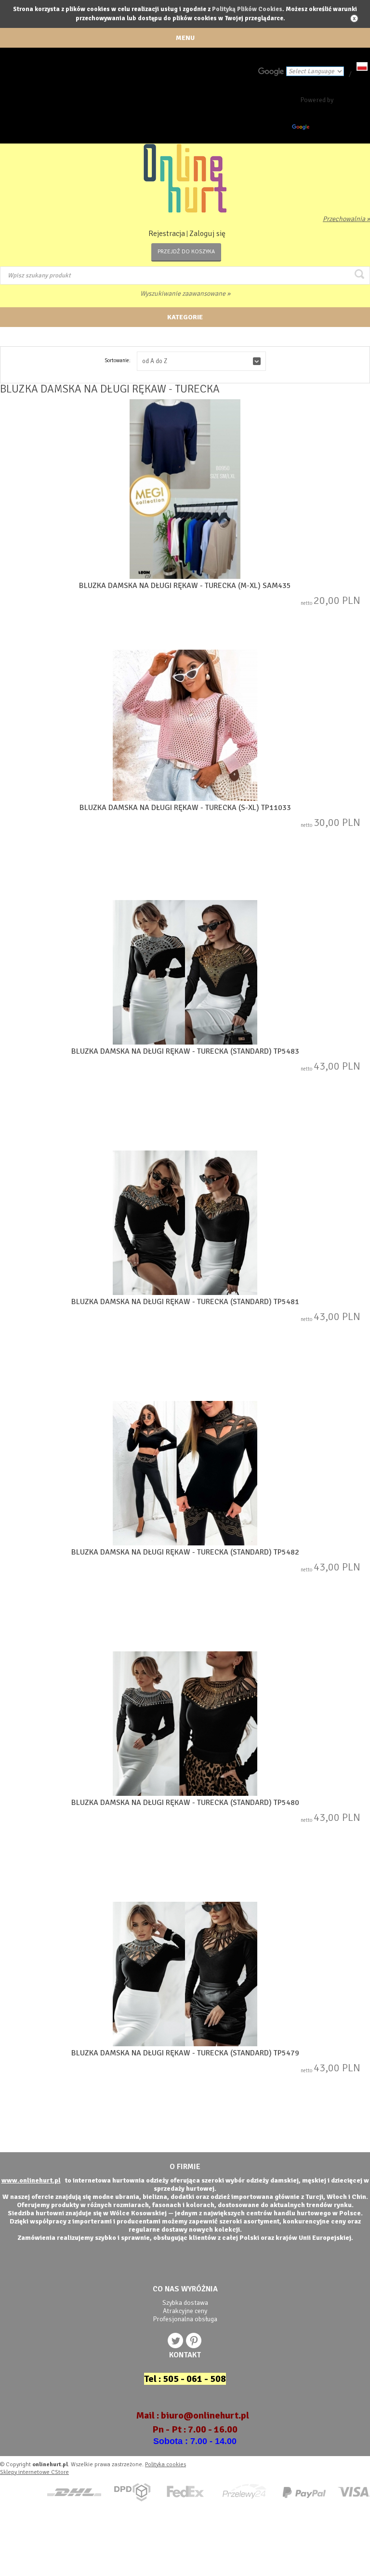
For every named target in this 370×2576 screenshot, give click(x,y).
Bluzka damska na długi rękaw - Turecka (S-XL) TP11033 (185, 808)
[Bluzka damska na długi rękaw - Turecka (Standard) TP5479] (185, 1975)
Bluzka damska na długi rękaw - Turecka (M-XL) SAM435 (185, 586)
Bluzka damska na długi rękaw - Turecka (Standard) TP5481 (185, 1302)
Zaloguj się (207, 234)
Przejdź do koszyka (186, 252)
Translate (325, 129)
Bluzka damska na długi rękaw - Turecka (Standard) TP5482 (185, 1552)
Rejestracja (167, 234)
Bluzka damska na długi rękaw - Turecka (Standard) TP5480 (185, 1803)
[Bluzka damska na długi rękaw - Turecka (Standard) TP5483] (185, 973)
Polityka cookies (165, 2465)
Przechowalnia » (346, 219)
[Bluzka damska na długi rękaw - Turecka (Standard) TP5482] (185, 1474)
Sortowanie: (118, 360)
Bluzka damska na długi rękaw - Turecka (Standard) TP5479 (185, 2053)
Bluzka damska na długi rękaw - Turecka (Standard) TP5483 (185, 1051)
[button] (201, 361)
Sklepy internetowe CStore (34, 2472)
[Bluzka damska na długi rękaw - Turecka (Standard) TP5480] (185, 1725)
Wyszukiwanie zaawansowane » (185, 294)
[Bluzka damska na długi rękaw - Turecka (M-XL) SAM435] (185, 490)
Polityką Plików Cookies (247, 9)
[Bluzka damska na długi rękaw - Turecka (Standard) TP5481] (185, 1224)
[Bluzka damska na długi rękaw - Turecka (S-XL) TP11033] (185, 726)
